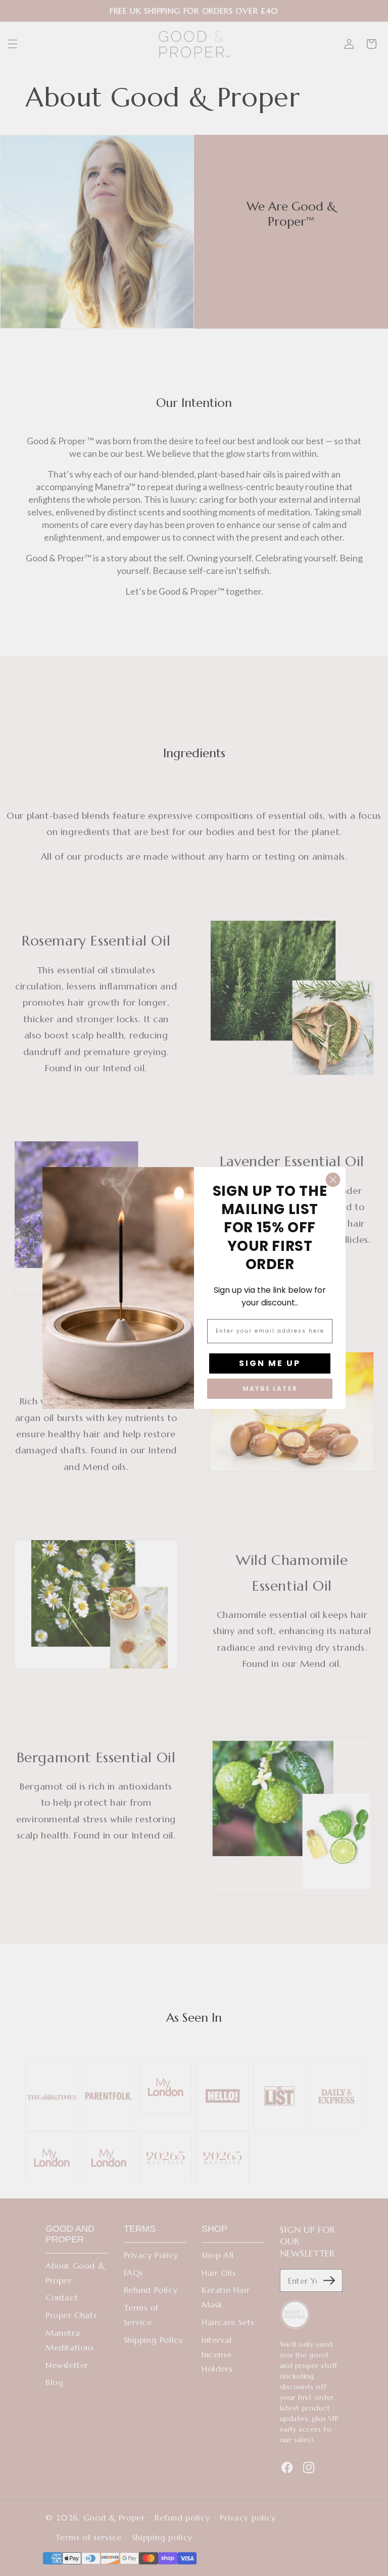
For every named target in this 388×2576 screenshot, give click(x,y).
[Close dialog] (333, 1180)
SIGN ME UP (270, 1363)
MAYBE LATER (270, 1388)
